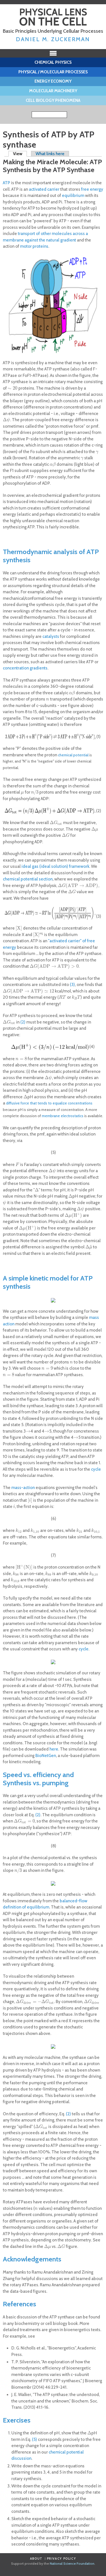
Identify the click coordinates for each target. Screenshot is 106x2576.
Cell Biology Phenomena (53, 100)
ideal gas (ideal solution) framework (55, 866)
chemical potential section (28, 879)
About (36, 2559)
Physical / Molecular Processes (53, 72)
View (20, 154)
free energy (92, 189)
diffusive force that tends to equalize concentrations (49, 1103)
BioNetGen (46, 1756)
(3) (72, 985)
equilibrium (73, 196)
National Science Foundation (72, 2563)
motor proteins (34, 246)
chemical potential (73, 755)
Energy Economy (53, 81)
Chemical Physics (53, 62)
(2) (23, 1022)
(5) (34, 2439)
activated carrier (44, 189)
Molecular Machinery (53, 91)
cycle (96, 1469)
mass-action (23, 1488)
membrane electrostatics (63, 1116)
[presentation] (13, 388)
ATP (7, 183)
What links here (50, 154)
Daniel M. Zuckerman (53, 39)
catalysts (51, 636)
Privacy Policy (62, 2559)
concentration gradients (25, 668)
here (54, 1749)
